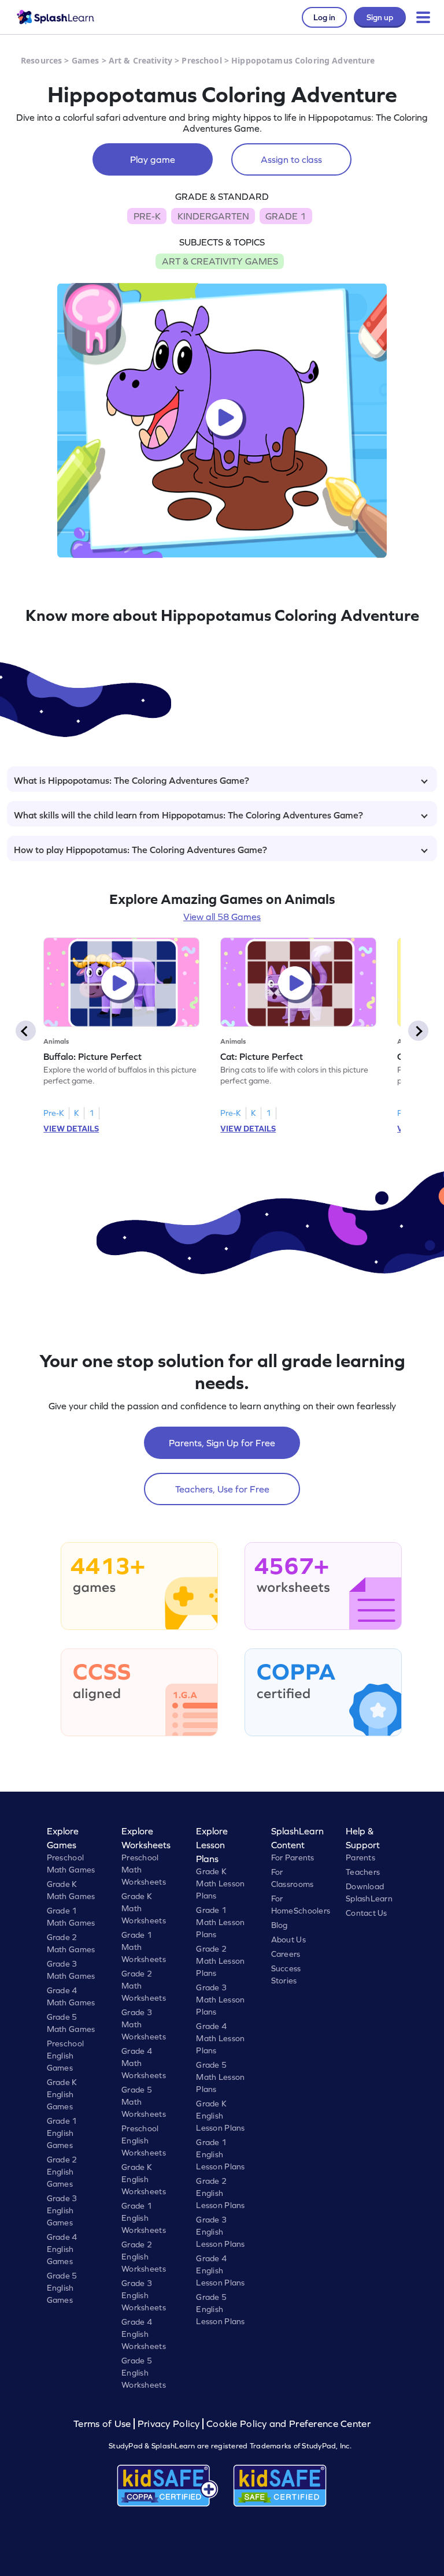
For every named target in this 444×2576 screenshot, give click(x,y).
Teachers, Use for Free (222, 1489)
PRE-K (147, 216)
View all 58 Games (222, 917)
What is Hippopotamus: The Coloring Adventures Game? (132, 780)
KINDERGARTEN (213, 216)
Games (86, 60)
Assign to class (291, 159)
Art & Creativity (140, 60)
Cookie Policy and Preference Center (288, 2424)
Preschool (201, 60)
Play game (153, 159)
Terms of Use (103, 2424)
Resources (41, 60)
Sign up (380, 17)
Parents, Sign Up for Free (222, 1443)
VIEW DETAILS (71, 1129)
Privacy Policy (169, 2424)
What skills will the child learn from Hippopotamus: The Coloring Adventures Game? (188, 815)
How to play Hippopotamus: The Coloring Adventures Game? (140, 850)
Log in (324, 17)
